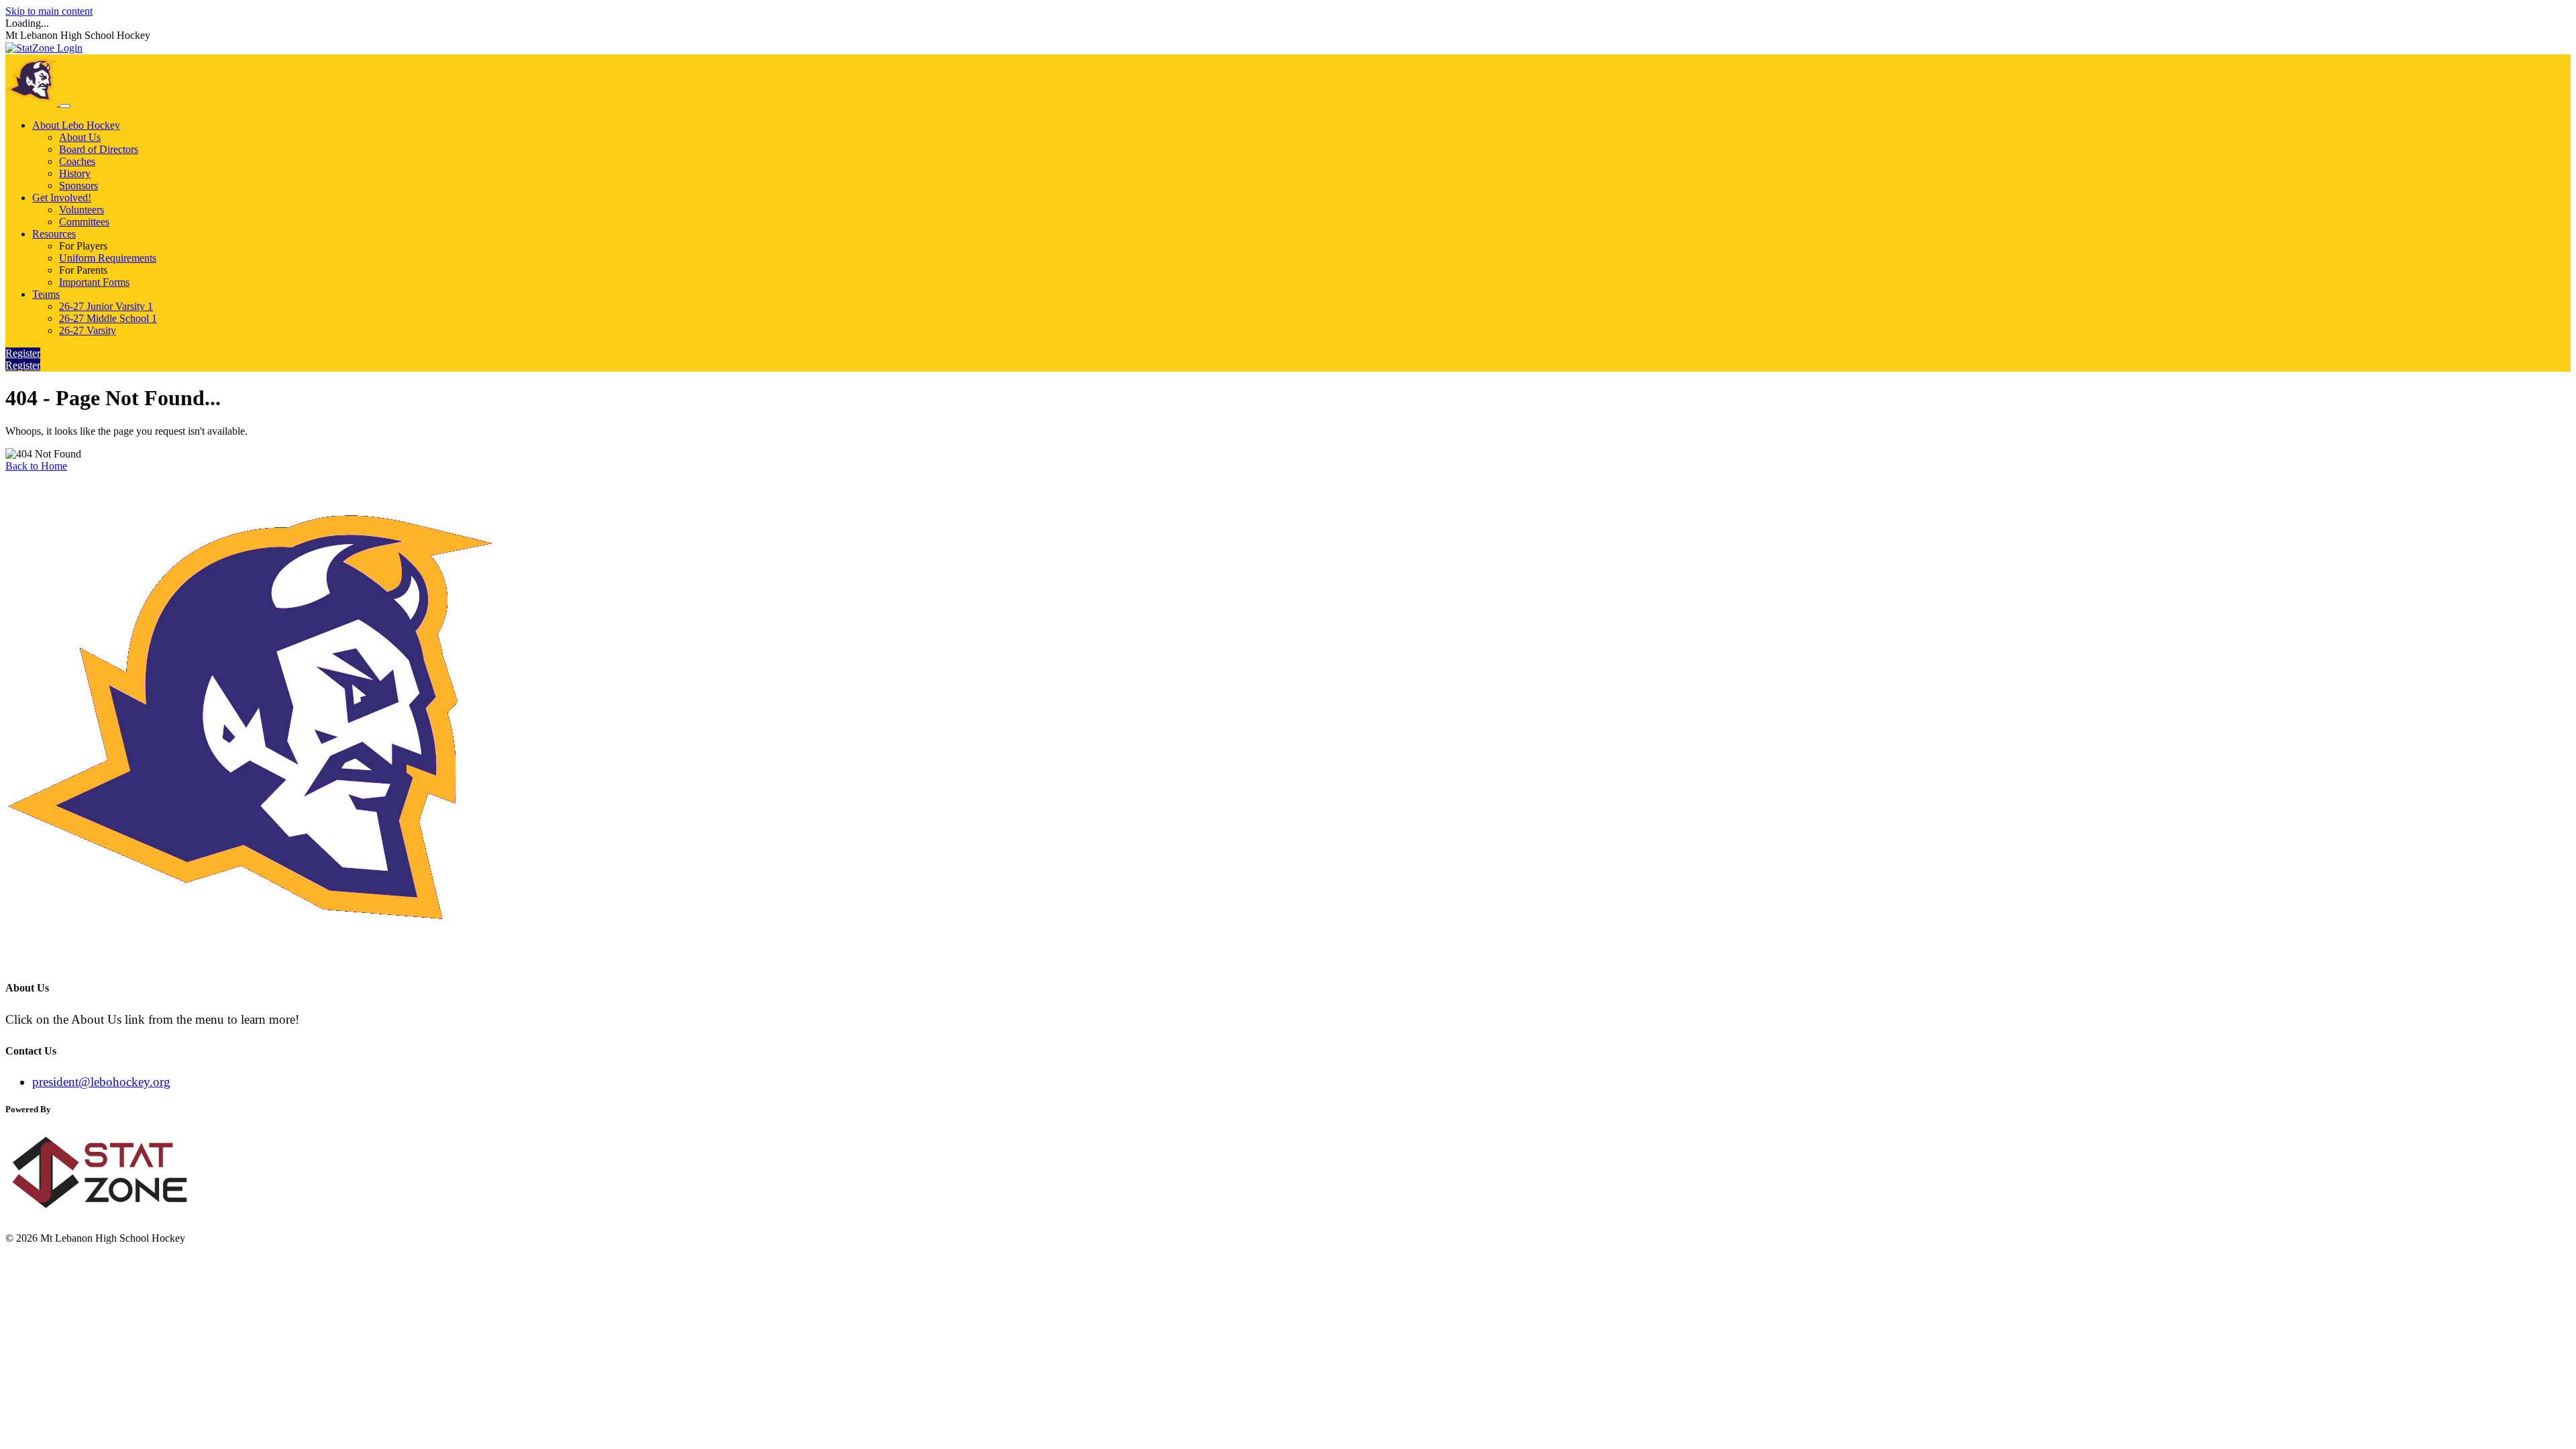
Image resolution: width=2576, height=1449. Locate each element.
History (75, 173)
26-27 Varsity (88, 330)
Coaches (77, 161)
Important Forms (94, 282)
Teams (46, 294)
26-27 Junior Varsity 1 (106, 306)
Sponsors (78, 185)
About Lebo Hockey (76, 125)
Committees (84, 222)
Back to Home (36, 466)
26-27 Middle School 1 (108, 318)
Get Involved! (62, 198)
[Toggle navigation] (65, 106)
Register (23, 353)
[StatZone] (113, 1215)
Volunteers (82, 210)
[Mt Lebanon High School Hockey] (33, 102)
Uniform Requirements (108, 258)
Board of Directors (99, 149)
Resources (54, 234)
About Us (80, 137)
